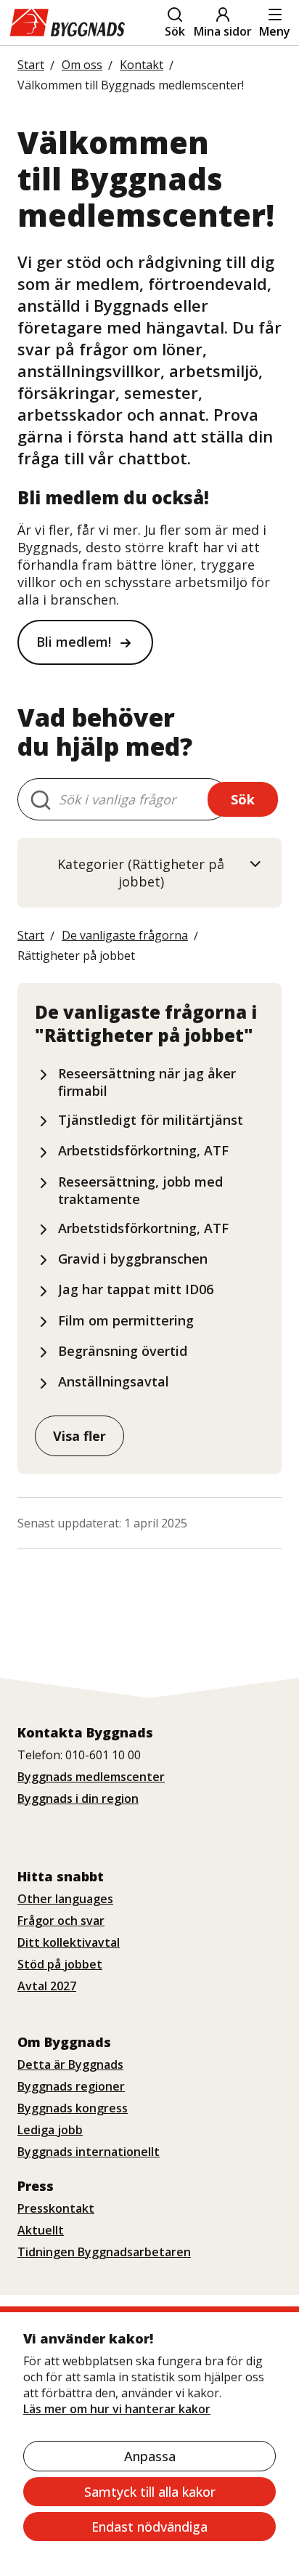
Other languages (65, 1899)
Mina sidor (223, 31)
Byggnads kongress (73, 2108)
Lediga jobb (50, 2130)
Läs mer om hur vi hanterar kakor (117, 2409)
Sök (175, 31)
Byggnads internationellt (89, 2152)
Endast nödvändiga (149, 2527)
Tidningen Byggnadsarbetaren (104, 2252)
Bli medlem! (74, 642)
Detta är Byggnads (70, 2064)
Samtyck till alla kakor (150, 2492)
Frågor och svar (61, 1921)
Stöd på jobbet (60, 1964)
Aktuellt (41, 2230)
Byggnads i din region (78, 1798)
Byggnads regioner (71, 2086)
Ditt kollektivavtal (69, 1942)
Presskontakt (56, 2208)
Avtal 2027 (47, 1986)
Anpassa (150, 2456)
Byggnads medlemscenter (91, 1777)
